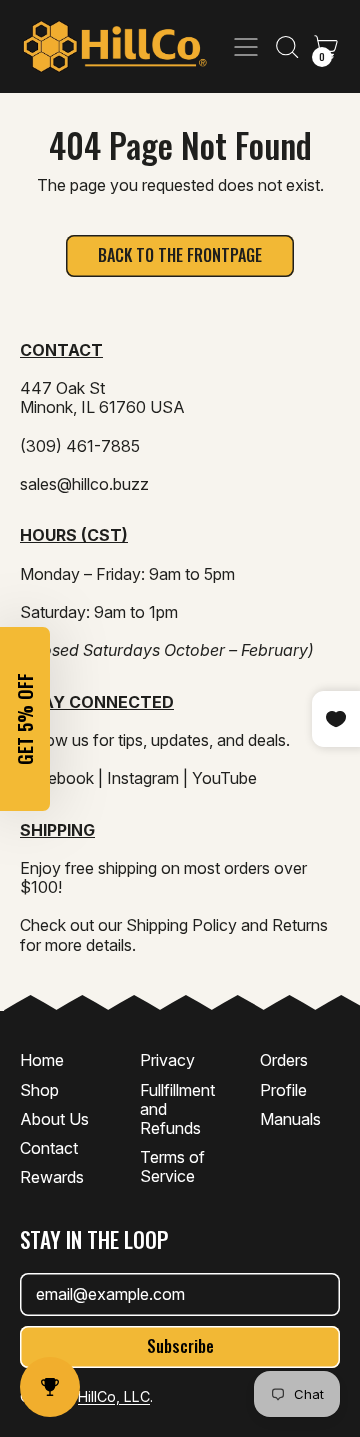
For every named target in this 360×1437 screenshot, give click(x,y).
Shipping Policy (181, 925)
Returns (300, 925)
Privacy (167, 1060)
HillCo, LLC (114, 1396)
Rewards (52, 1177)
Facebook (57, 778)
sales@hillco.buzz (84, 484)
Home (42, 1060)
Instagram (143, 778)
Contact (49, 1148)
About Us (54, 1119)
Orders (284, 1060)
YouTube (224, 778)
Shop (39, 1090)
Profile (283, 1090)
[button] (286, 47)
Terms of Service (172, 1166)
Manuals (290, 1119)
